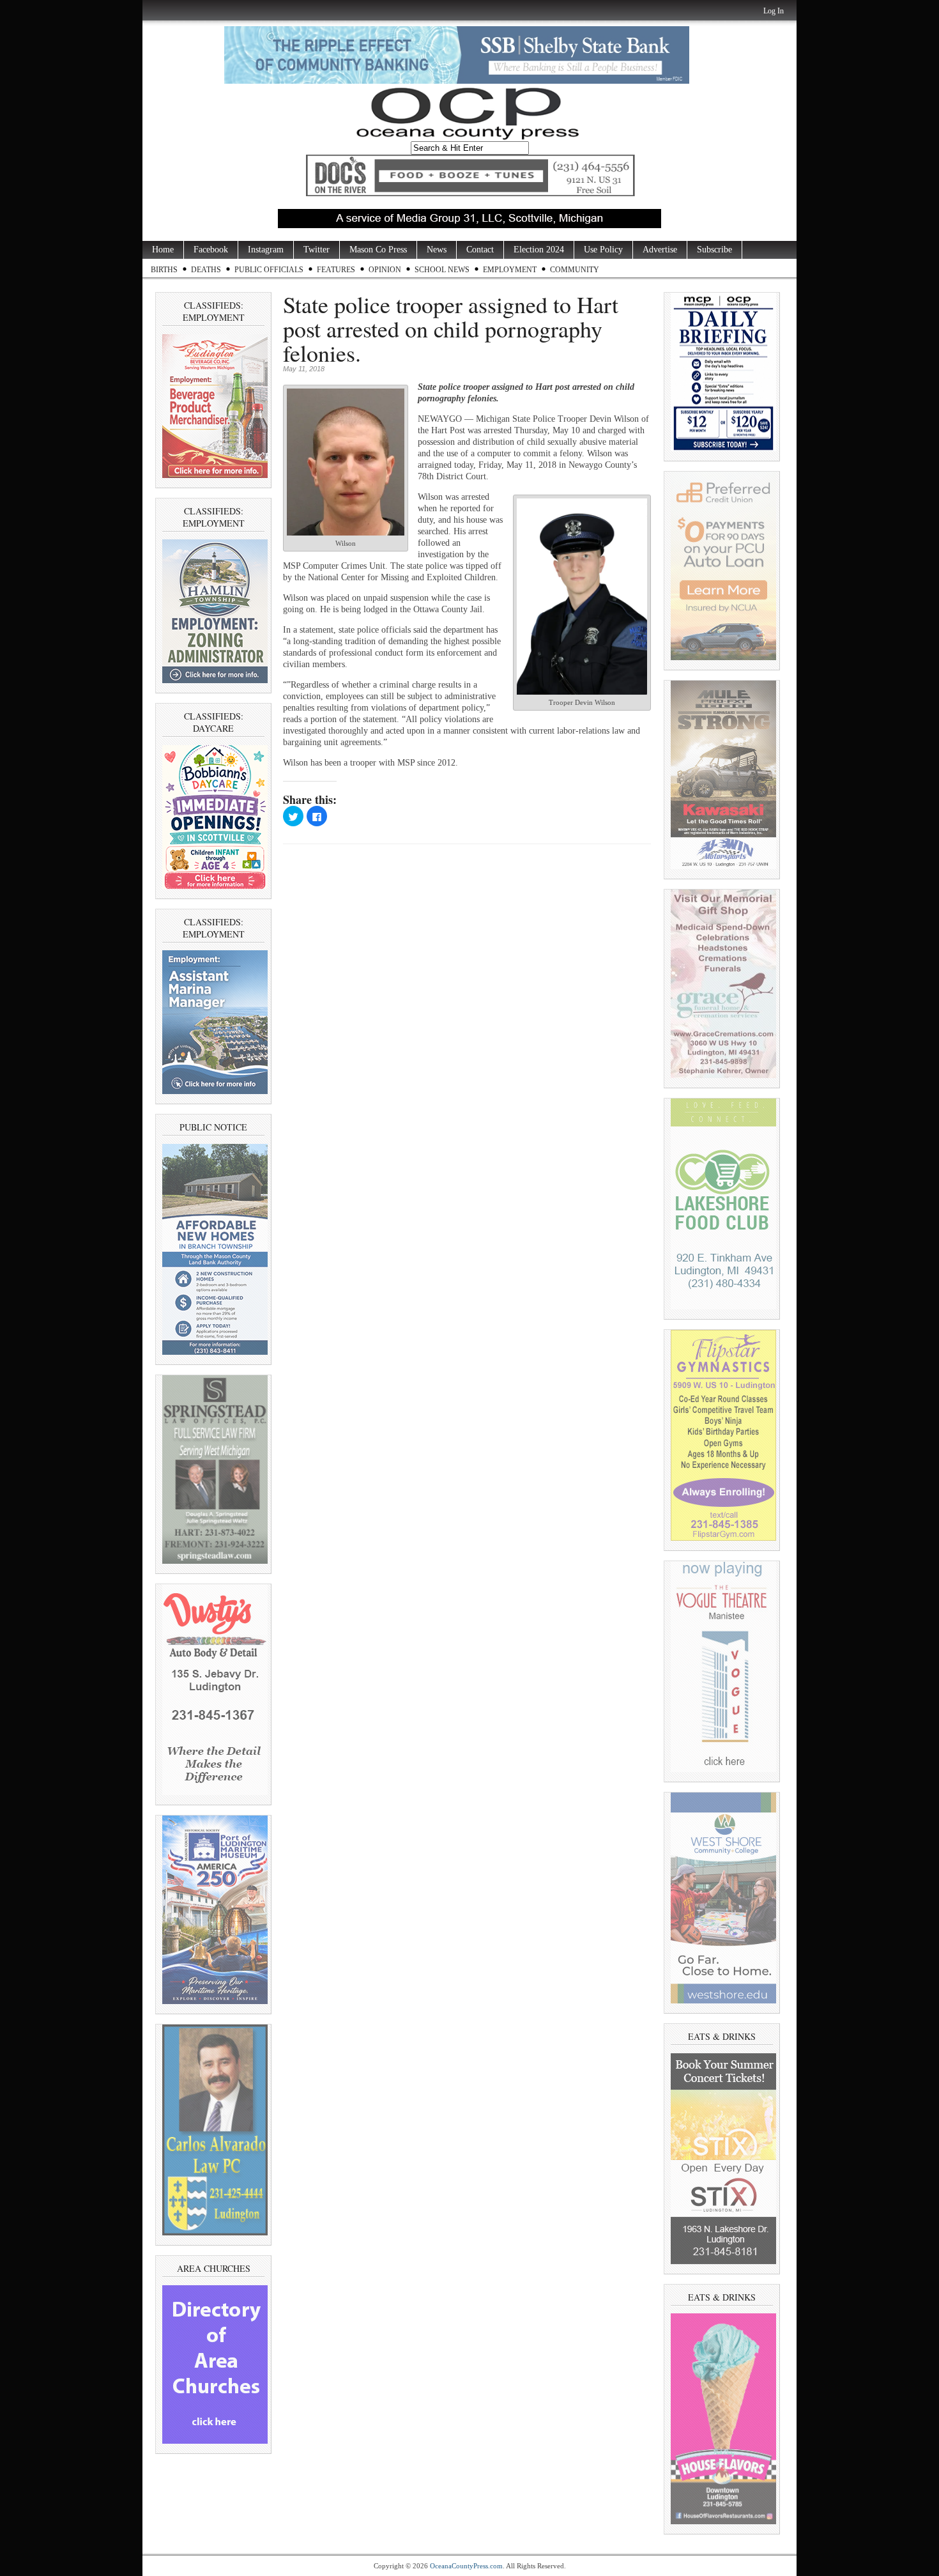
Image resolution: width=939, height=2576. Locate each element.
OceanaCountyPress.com (466, 2566)
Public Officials (269, 270)
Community (575, 270)
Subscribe (714, 250)
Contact (480, 250)
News (437, 250)
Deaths (206, 270)
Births (164, 270)
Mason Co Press (378, 250)
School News (442, 270)
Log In (774, 11)
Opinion (385, 270)
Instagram (266, 250)
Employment (510, 270)
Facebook (211, 250)
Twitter (317, 250)
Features (336, 270)
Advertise (660, 250)
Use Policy (603, 250)
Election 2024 (539, 250)
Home (163, 250)
